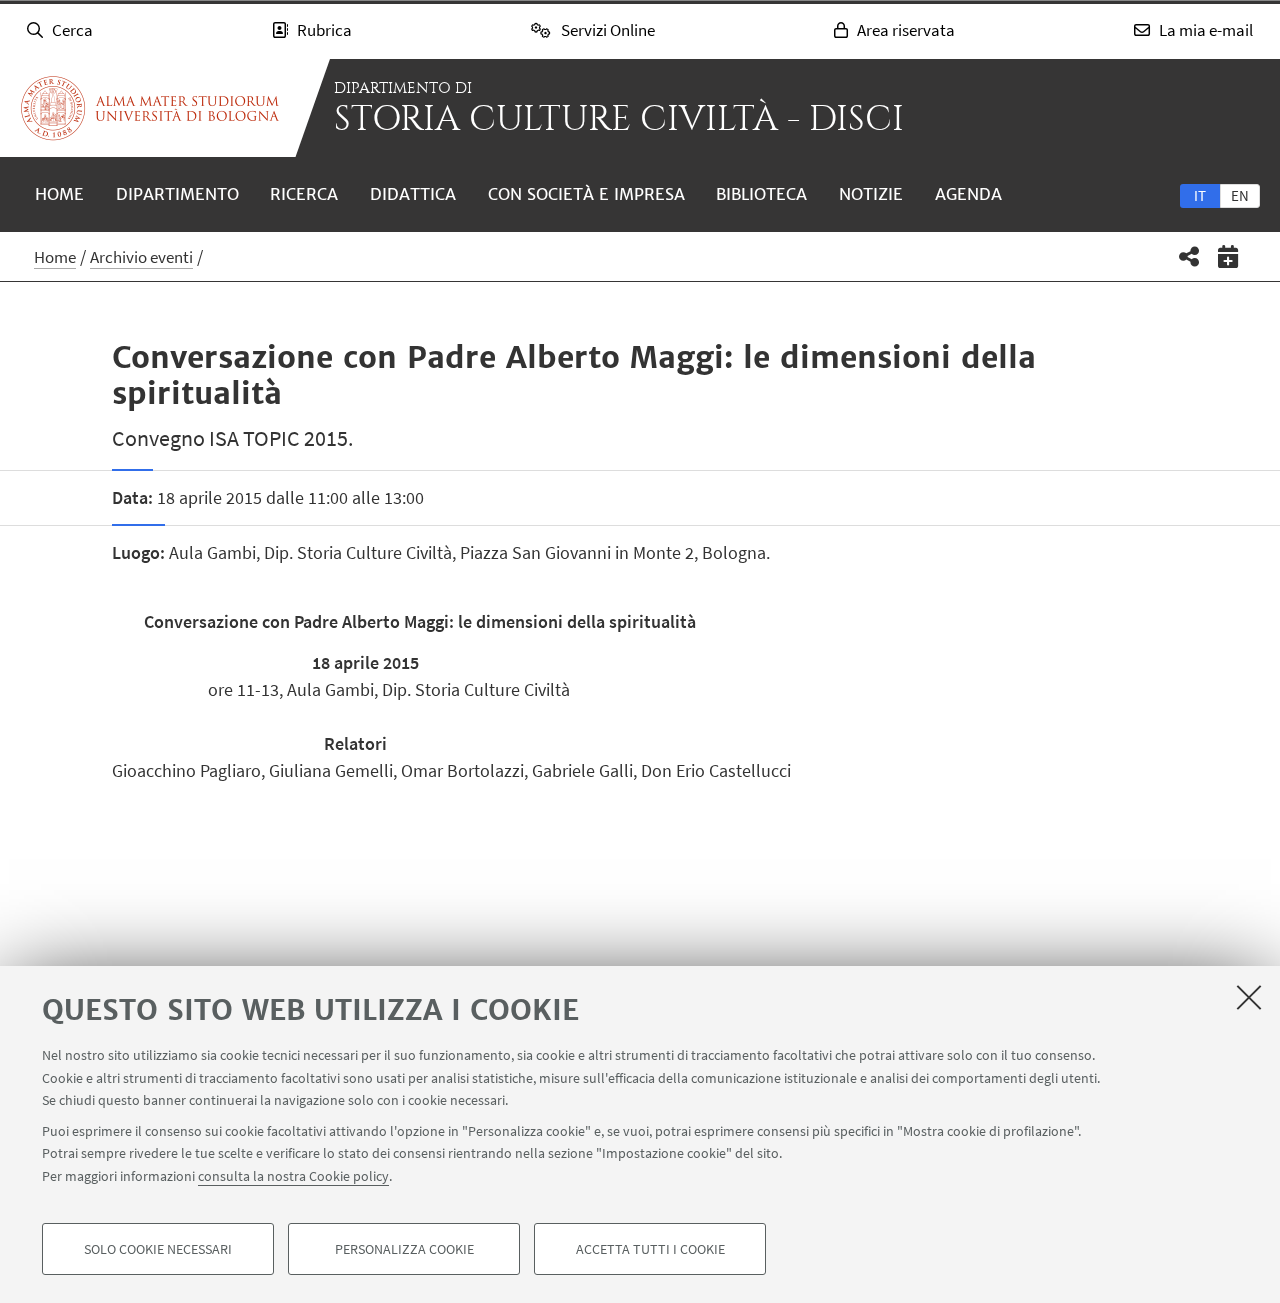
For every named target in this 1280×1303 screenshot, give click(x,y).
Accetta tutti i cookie (650, 1249)
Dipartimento (177, 194)
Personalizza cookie (404, 1249)
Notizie (871, 194)
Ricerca (304, 194)
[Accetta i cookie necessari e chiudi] (1249, 997)
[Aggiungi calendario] (1228, 256)
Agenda (968, 194)
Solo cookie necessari (158, 1249)
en (1240, 195)
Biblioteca (761, 194)
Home (59, 194)
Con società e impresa (586, 194)
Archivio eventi (141, 257)
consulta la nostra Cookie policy (293, 1175)
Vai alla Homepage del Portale (150, 108)
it (1200, 195)
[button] (1189, 256)
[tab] (1200, 195)
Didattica (413, 194)
